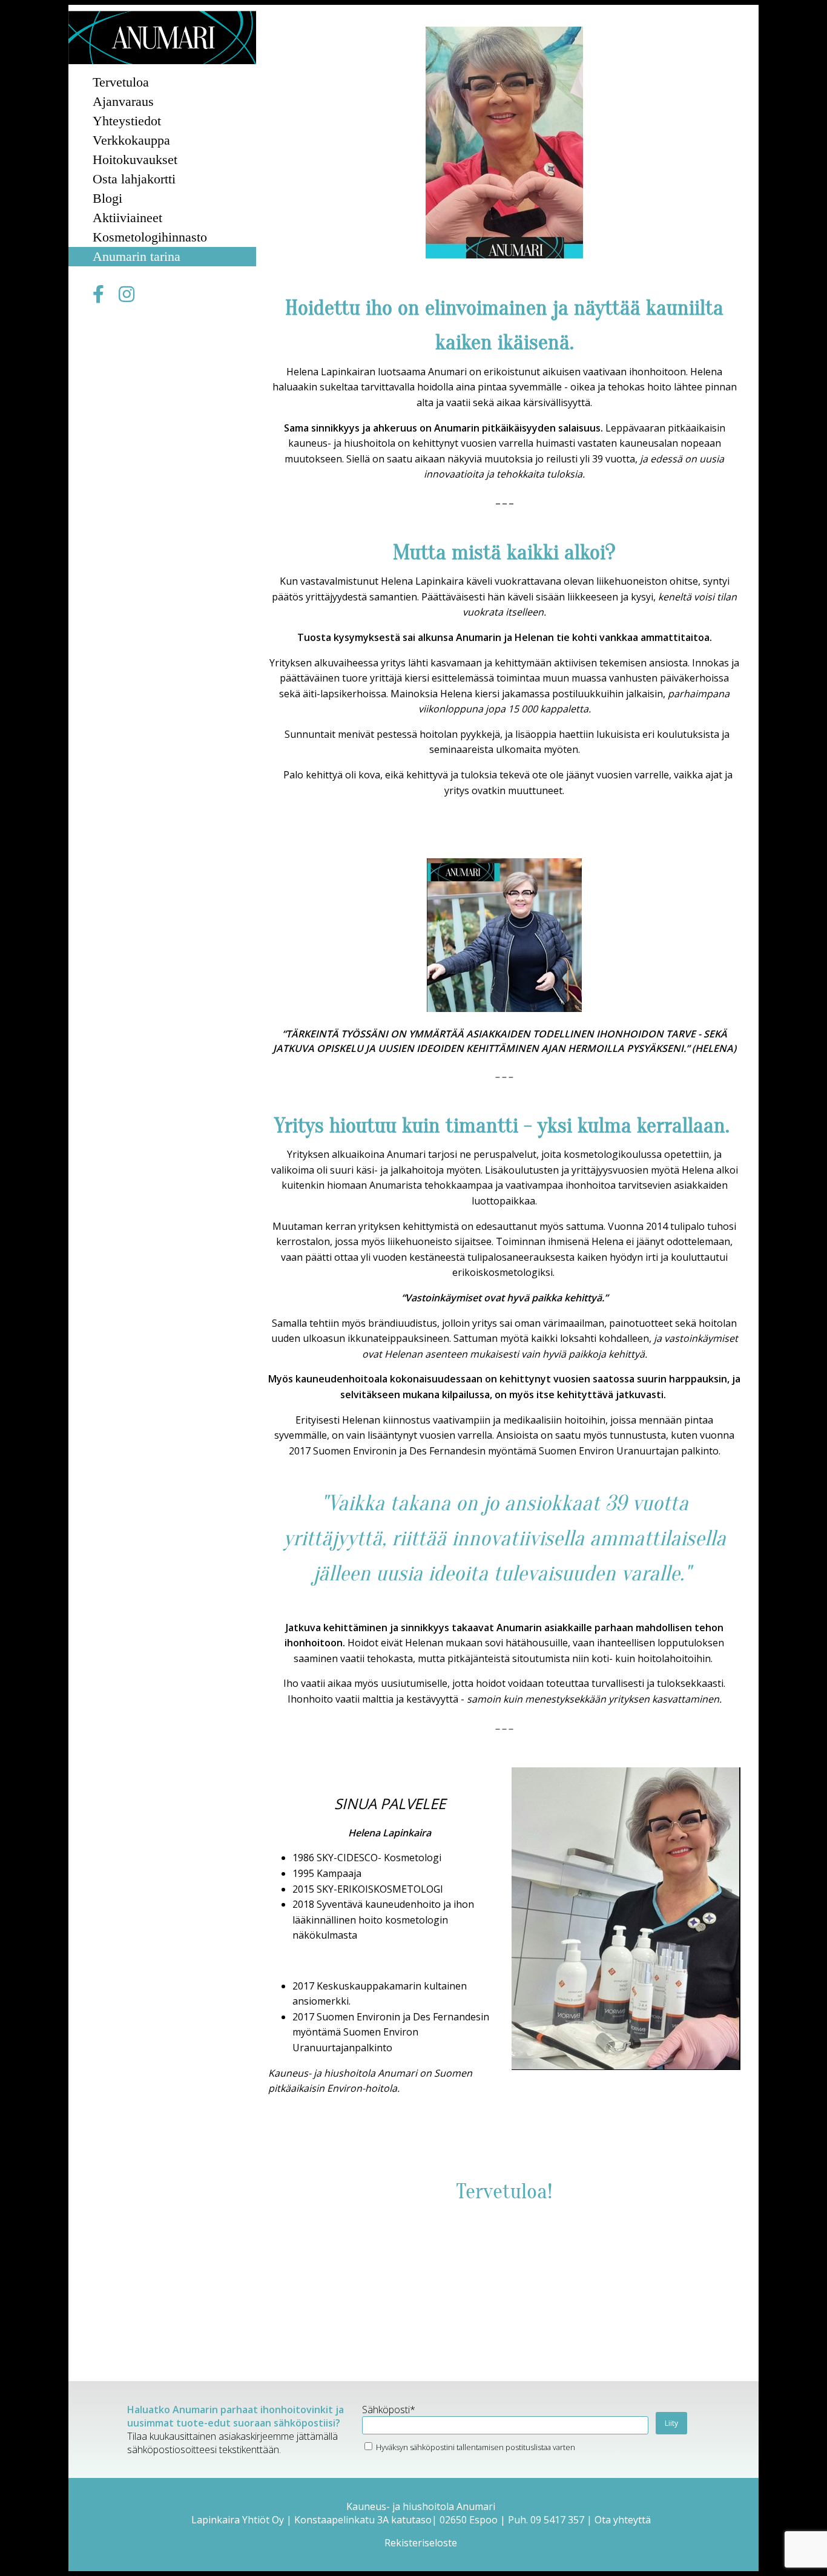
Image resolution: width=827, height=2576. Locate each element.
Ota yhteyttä (623, 2520)
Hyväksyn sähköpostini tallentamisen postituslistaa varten (475, 2447)
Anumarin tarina (137, 256)
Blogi (107, 198)
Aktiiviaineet (127, 218)
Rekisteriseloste (421, 2543)
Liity (671, 2423)
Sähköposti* (389, 2410)
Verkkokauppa (131, 140)
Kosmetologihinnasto (150, 237)
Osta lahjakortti (134, 179)
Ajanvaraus (123, 101)
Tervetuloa (121, 82)
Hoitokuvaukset (135, 159)
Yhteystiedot (127, 121)
